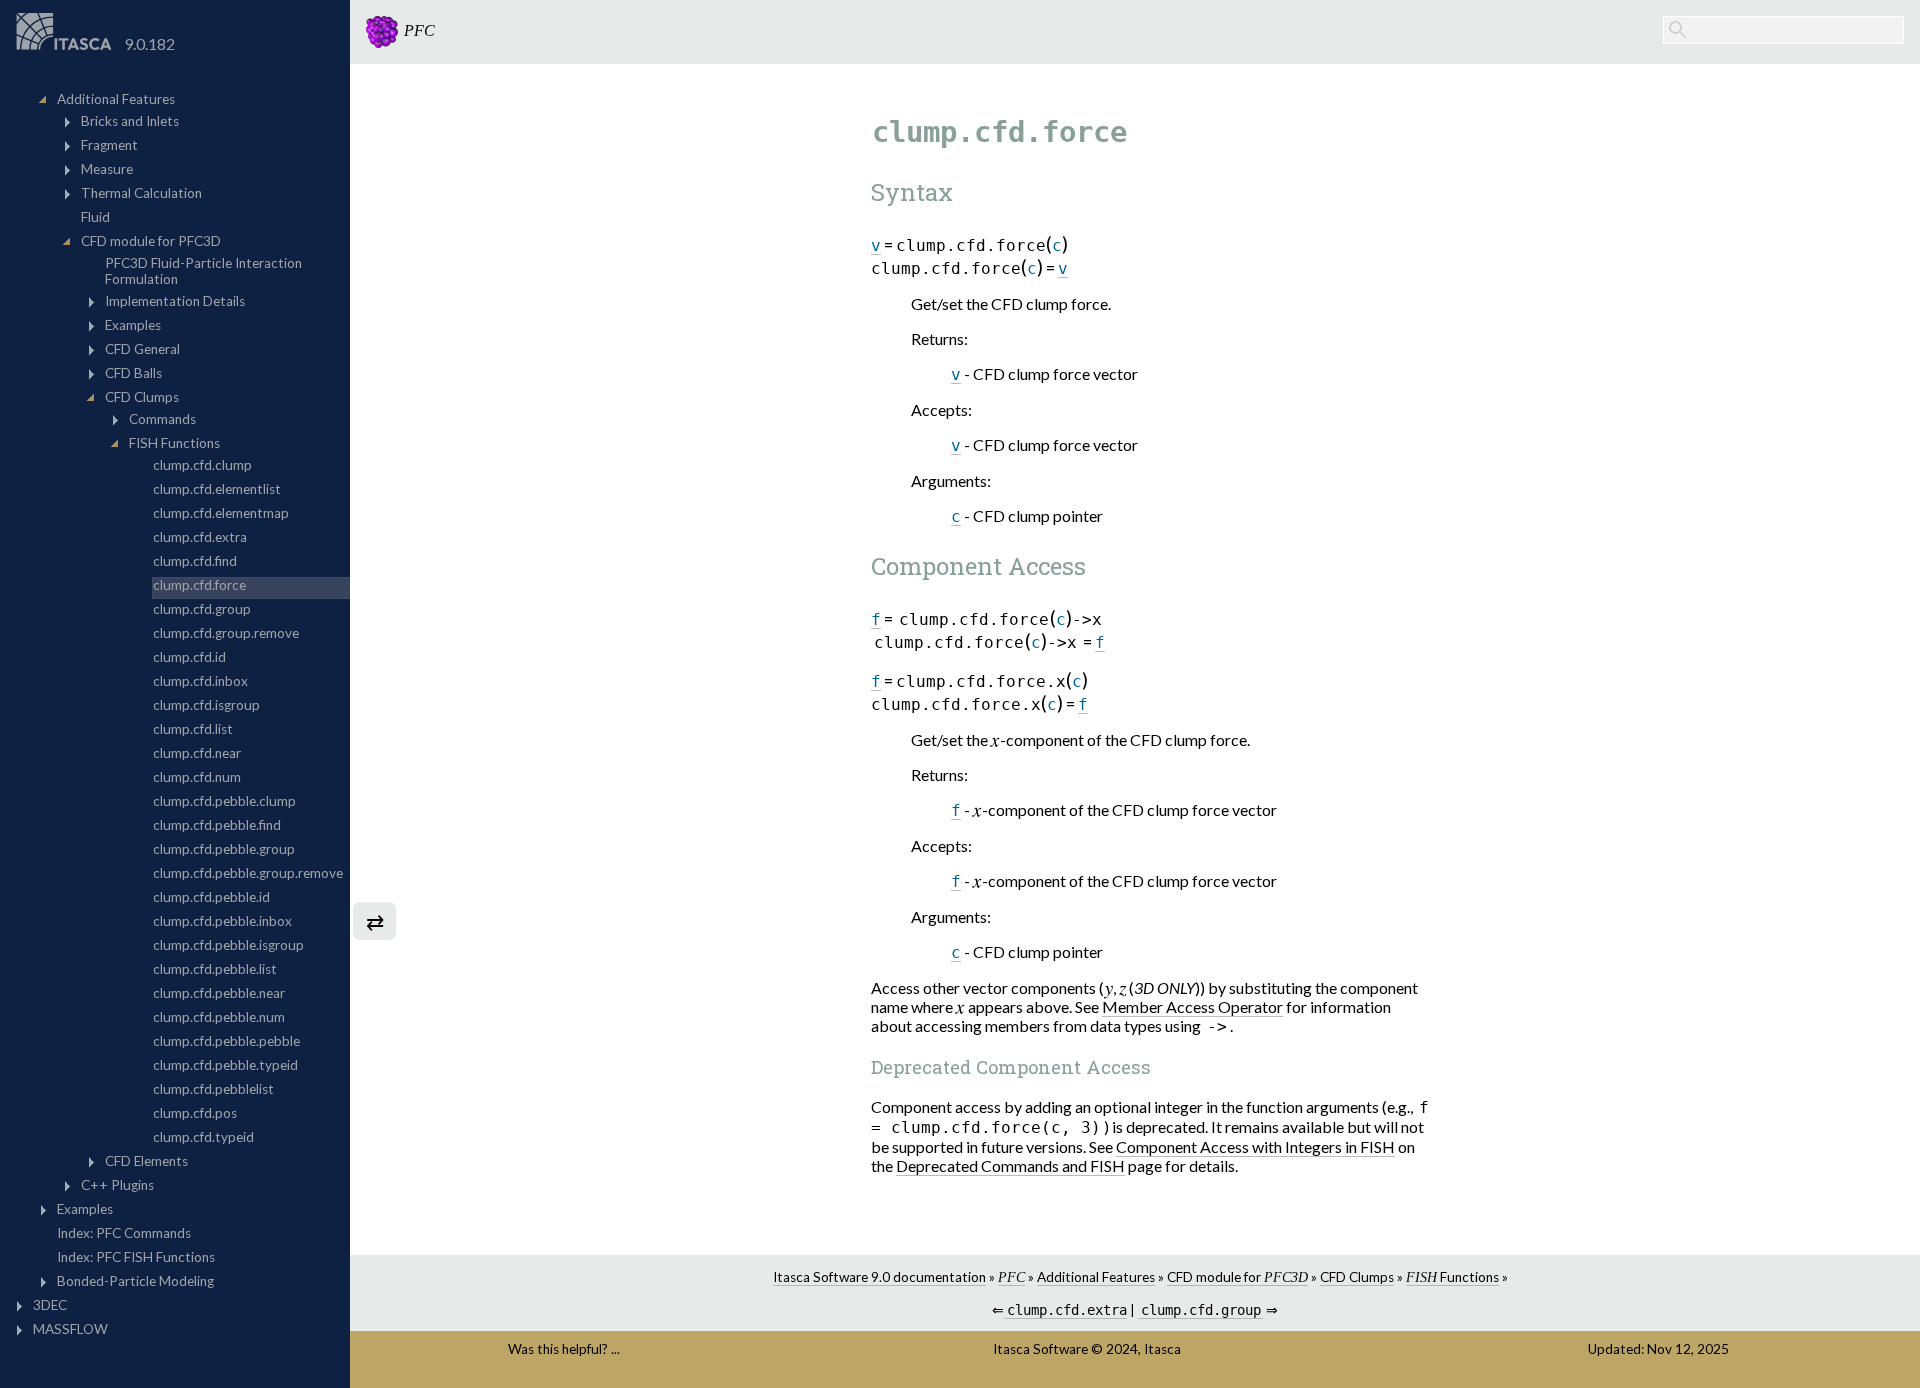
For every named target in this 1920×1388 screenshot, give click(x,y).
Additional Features (1096, 1277)
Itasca (1162, 1349)
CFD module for (1237, 1277)
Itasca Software (1040, 1349)
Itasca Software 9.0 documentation (879, 1277)
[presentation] (995, 739)
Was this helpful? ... (564, 1349)
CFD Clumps (1357, 1277)
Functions (1452, 1277)
